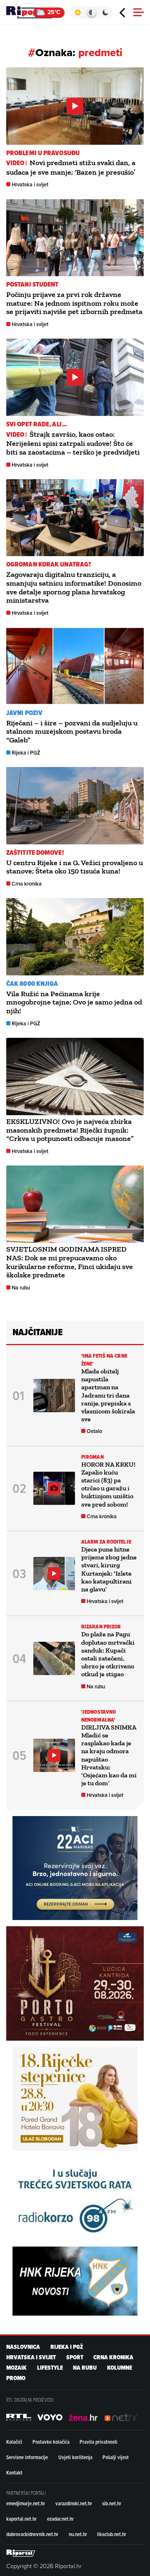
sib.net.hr (112, 2503)
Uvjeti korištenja (75, 2457)
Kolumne (120, 2368)
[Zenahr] (83, 2418)
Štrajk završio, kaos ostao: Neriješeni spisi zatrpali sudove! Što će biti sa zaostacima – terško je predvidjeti (73, 443)
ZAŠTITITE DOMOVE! (35, 852)
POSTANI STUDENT (32, 284)
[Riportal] (31, 12)
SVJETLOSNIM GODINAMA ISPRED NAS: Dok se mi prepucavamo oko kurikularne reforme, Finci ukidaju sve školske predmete (70, 1262)
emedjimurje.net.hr (26, 2503)
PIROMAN (92, 1457)
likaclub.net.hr (112, 2534)
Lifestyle (50, 2368)
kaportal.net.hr (21, 2519)
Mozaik (16, 2368)
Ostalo (94, 1431)
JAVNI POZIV (24, 713)
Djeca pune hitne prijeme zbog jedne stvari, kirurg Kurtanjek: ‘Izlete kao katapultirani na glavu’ (109, 1569)
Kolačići (14, 2442)
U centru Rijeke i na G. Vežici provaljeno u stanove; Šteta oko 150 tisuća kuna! (75, 867)
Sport (75, 2357)
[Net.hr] (19, 2418)
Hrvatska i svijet (30, 184)
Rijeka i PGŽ (26, 753)
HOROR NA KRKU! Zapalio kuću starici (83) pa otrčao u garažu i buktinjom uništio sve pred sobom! (108, 1484)
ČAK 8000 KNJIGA (32, 984)
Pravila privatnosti (99, 2442)
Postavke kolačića (51, 2442)
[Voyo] (50, 2418)
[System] (91, 12)
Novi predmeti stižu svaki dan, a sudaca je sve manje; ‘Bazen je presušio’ (71, 167)
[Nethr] (121, 2418)
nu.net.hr (78, 2534)
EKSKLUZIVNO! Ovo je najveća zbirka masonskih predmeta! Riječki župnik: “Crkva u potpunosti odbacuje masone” (70, 1130)
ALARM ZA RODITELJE (106, 1542)
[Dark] (106, 12)
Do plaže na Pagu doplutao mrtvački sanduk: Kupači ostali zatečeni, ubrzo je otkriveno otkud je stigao (108, 1654)
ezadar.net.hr (60, 2519)
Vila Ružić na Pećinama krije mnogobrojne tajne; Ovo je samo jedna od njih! (74, 1002)
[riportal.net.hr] (21, 2553)
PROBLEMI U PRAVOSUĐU (43, 153)
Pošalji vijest (116, 2457)
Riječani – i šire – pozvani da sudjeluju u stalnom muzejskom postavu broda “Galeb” (72, 732)
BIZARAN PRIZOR (101, 1627)
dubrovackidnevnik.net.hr (32, 2534)
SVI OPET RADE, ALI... (36, 424)
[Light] (78, 12)
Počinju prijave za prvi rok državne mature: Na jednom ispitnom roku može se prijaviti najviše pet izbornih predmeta (74, 303)
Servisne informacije (27, 2457)
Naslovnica (23, 2347)
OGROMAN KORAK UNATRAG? (49, 564)
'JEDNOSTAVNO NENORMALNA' (99, 1716)
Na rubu (21, 1288)
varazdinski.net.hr (74, 2503)
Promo (16, 2378)
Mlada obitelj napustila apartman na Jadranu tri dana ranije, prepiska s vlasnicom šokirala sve (108, 1395)
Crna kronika (27, 884)
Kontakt (14, 2472)
